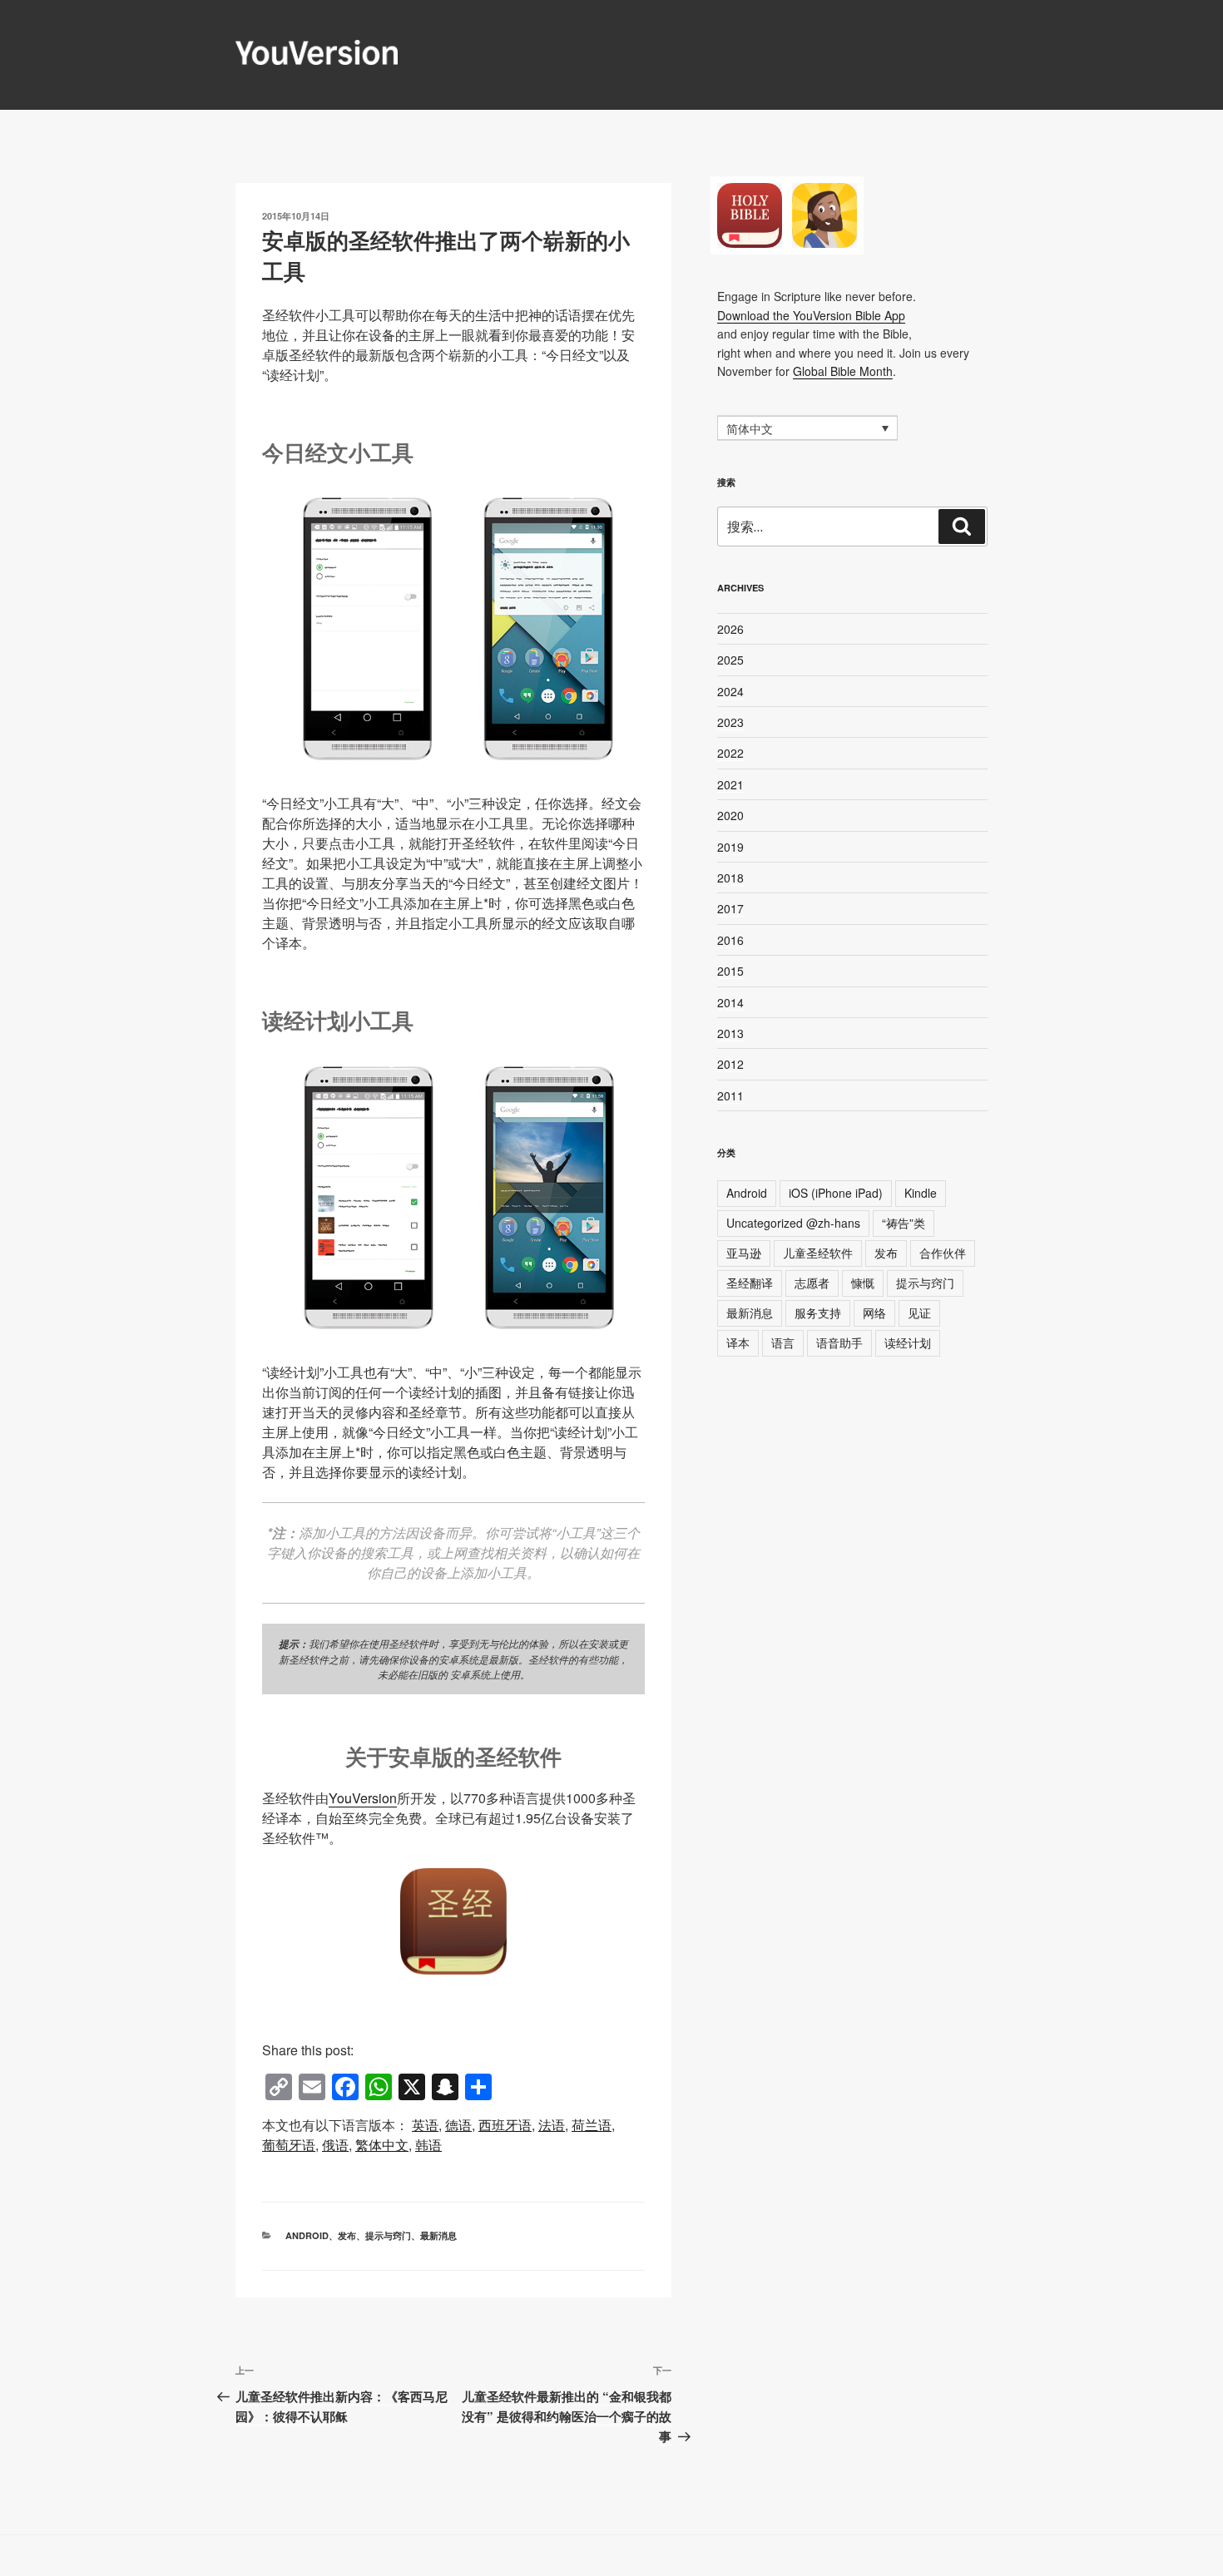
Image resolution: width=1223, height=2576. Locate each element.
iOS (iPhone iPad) (836, 1193)
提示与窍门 (388, 2235)
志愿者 (812, 1283)
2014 (730, 1002)
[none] (807, 428)
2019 (730, 847)
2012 (730, 1064)
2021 (730, 784)
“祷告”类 (904, 1223)
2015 (730, 971)
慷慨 (863, 1283)
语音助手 (839, 1342)
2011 (730, 1095)
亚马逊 (744, 1253)
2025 (730, 660)
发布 (347, 2235)
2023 (730, 722)
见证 (919, 1313)
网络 (874, 1313)
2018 (730, 878)
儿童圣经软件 (818, 1253)
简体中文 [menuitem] (750, 429)
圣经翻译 (750, 1283)
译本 (738, 1342)
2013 (730, 1033)
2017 (730, 908)
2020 (730, 815)
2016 (730, 940)
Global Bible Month (843, 371)
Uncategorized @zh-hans (793, 1223)
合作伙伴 (943, 1253)
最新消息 (438, 2235)
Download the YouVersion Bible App (811, 315)
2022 (730, 753)
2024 (730, 691)
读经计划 (908, 1342)
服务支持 (818, 1313)
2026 (730, 629)
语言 (783, 1342)
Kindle (921, 1193)
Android (307, 2235)
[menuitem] (425, 2125)
